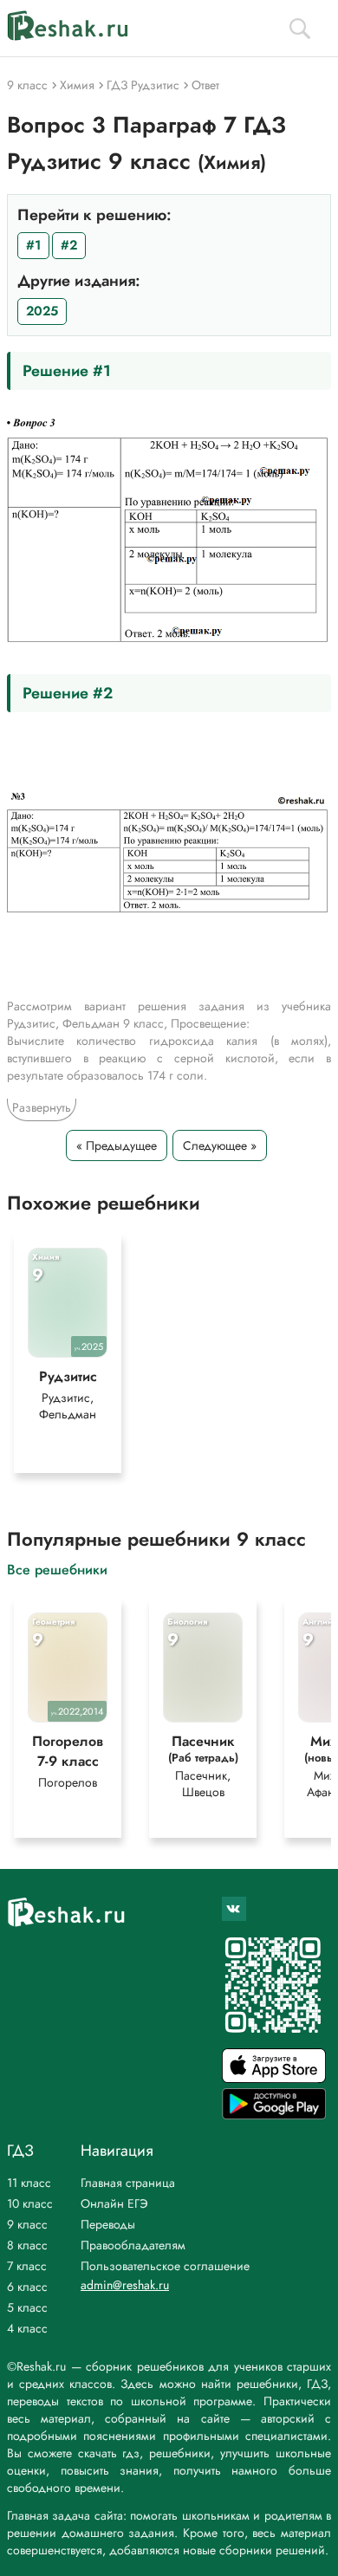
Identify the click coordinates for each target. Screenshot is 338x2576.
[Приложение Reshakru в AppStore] (274, 2078)
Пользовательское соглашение (165, 2266)
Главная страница (128, 2183)
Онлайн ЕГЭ (114, 2203)
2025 (42, 311)
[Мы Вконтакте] (234, 1909)
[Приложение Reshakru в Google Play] (274, 2115)
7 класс (27, 2266)
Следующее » (220, 1145)
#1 (33, 245)
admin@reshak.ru (125, 2285)
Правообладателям (133, 2245)
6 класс (27, 2287)
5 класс (27, 2307)
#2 (69, 245)
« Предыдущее (117, 1145)
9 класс (27, 2224)
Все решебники (57, 1569)
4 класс (27, 2328)
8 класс (27, 2245)
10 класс (30, 2203)
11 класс (29, 2183)
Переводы (108, 2224)
